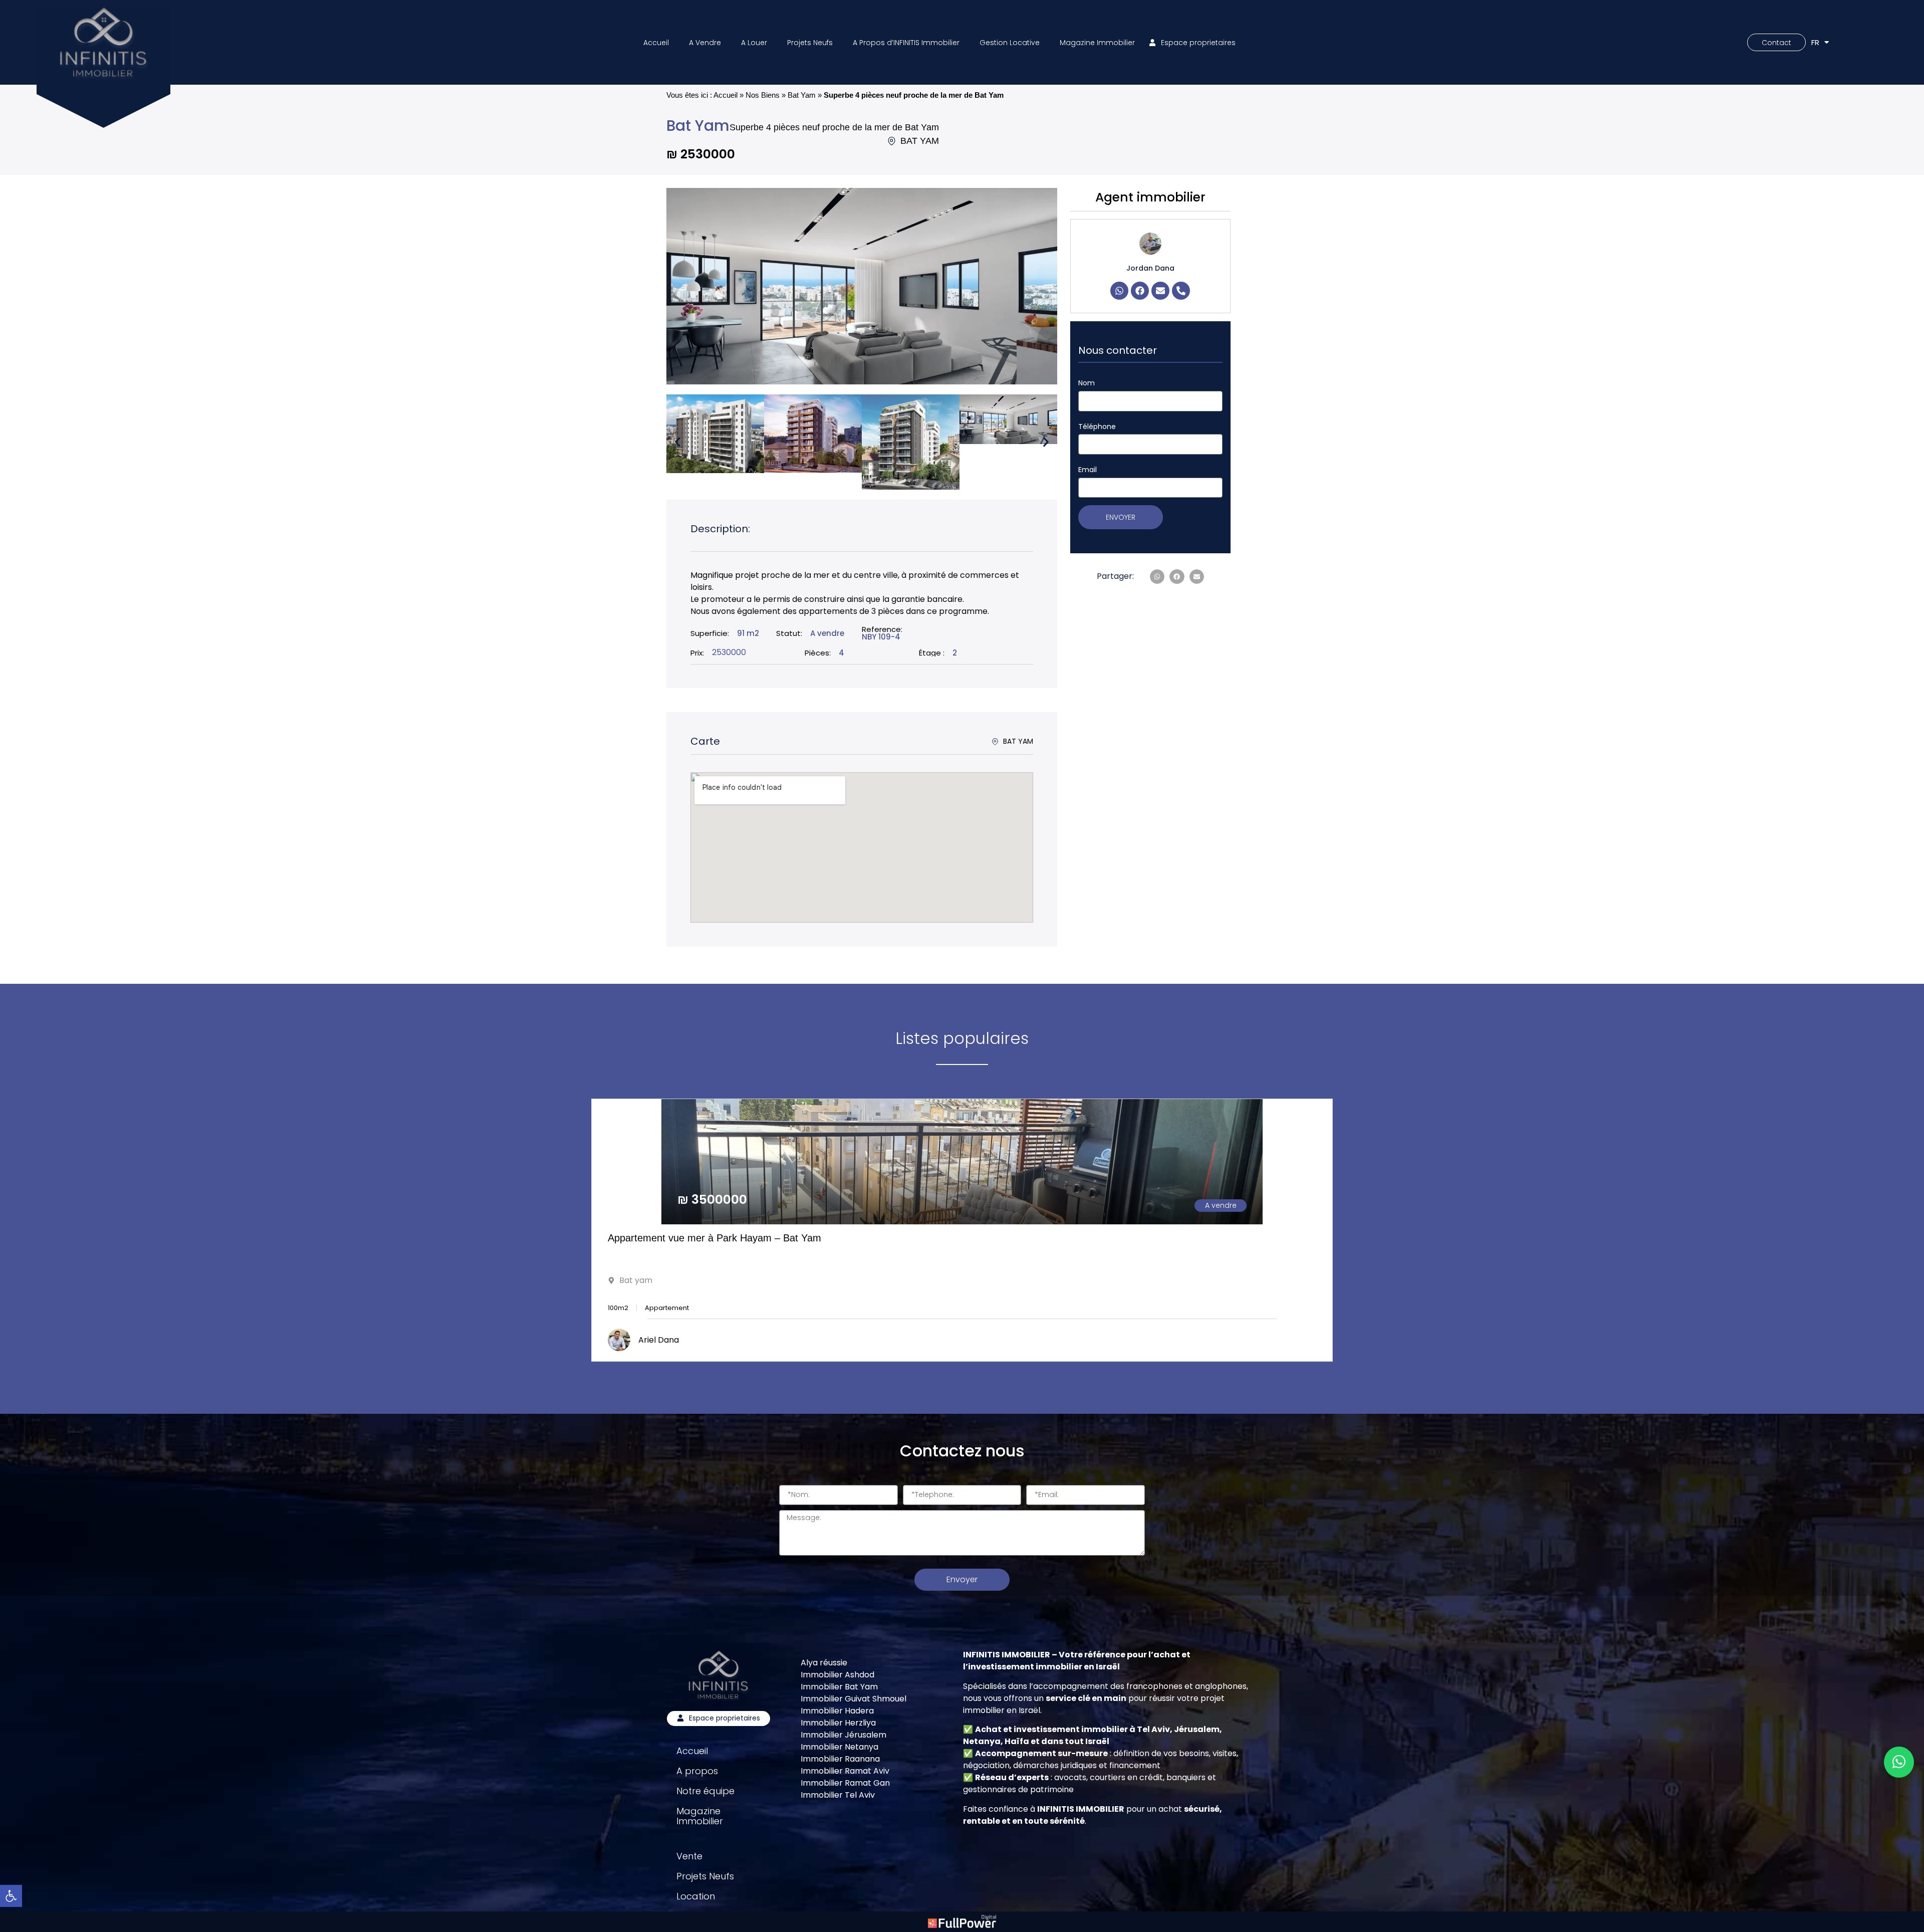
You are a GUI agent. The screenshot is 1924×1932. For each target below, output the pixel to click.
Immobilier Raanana (840, 1759)
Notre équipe (705, 1791)
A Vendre (705, 43)
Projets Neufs (810, 43)
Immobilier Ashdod (837, 1675)
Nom (1087, 383)
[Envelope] (1160, 291)
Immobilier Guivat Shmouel (854, 1699)
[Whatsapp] (1119, 291)
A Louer (754, 43)
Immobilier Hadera (837, 1711)
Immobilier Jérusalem (844, 1735)
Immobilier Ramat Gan (845, 1783)
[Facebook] (1140, 291)
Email (1088, 470)
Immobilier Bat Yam (839, 1687)
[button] (678, 442)
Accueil (656, 43)
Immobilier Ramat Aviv (845, 1771)
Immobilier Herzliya (838, 1723)
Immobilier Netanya (839, 1747)
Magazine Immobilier (1097, 43)
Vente (689, 1856)
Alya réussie (824, 1663)
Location (696, 1896)
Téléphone (1097, 426)
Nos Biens (763, 95)
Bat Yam (802, 95)
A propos (697, 1771)
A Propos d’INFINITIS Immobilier (906, 43)
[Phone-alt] (1181, 291)
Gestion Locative (1010, 43)
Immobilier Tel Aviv (838, 1795)
